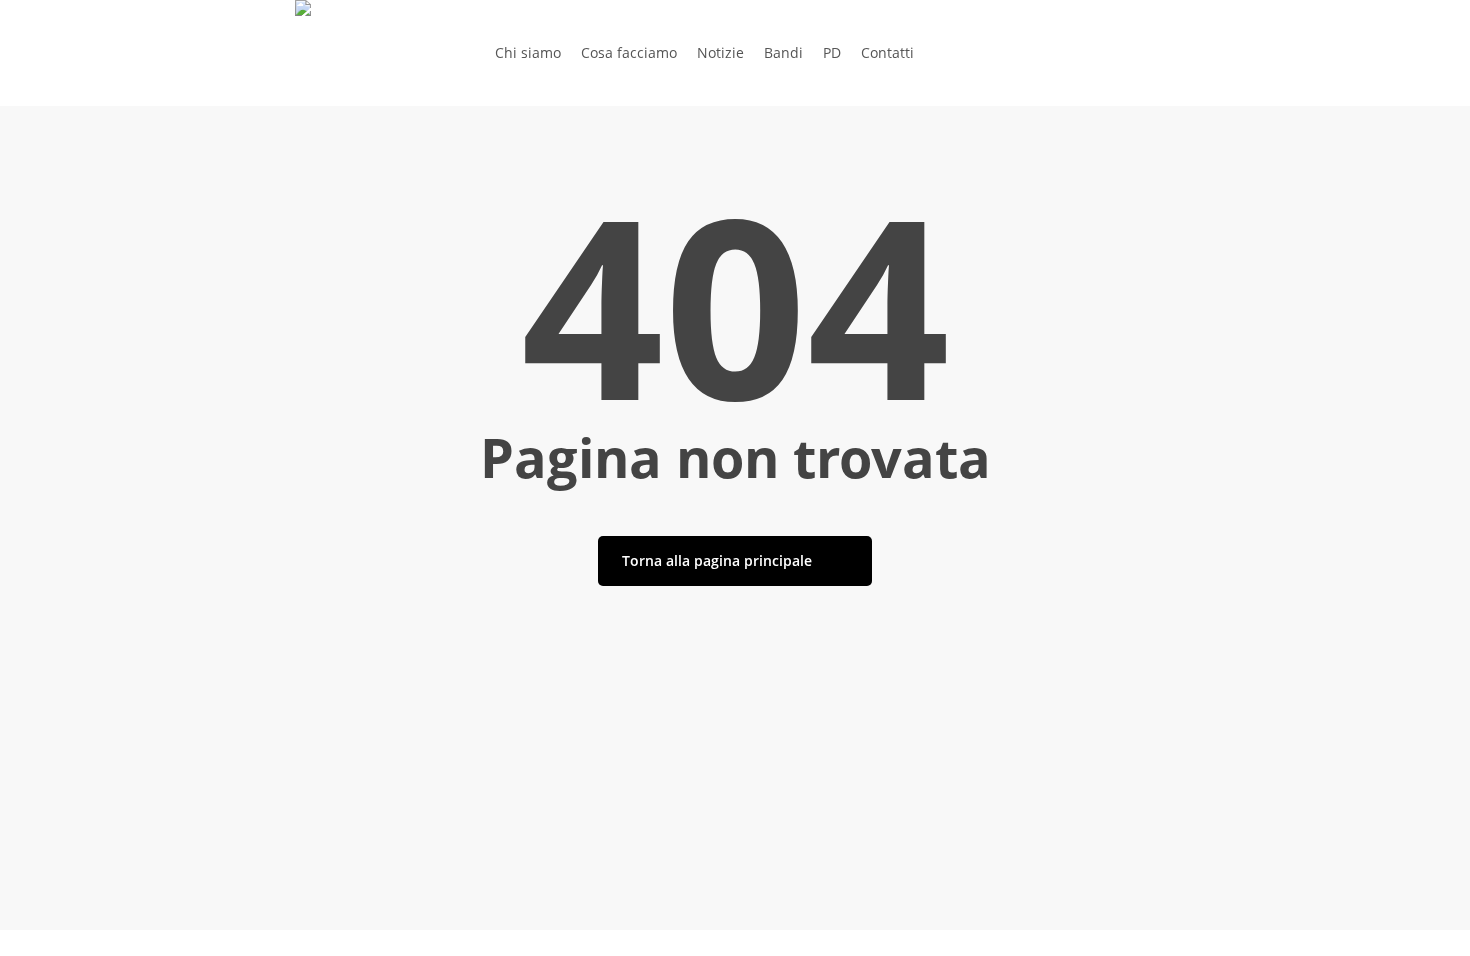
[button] (735, 943)
